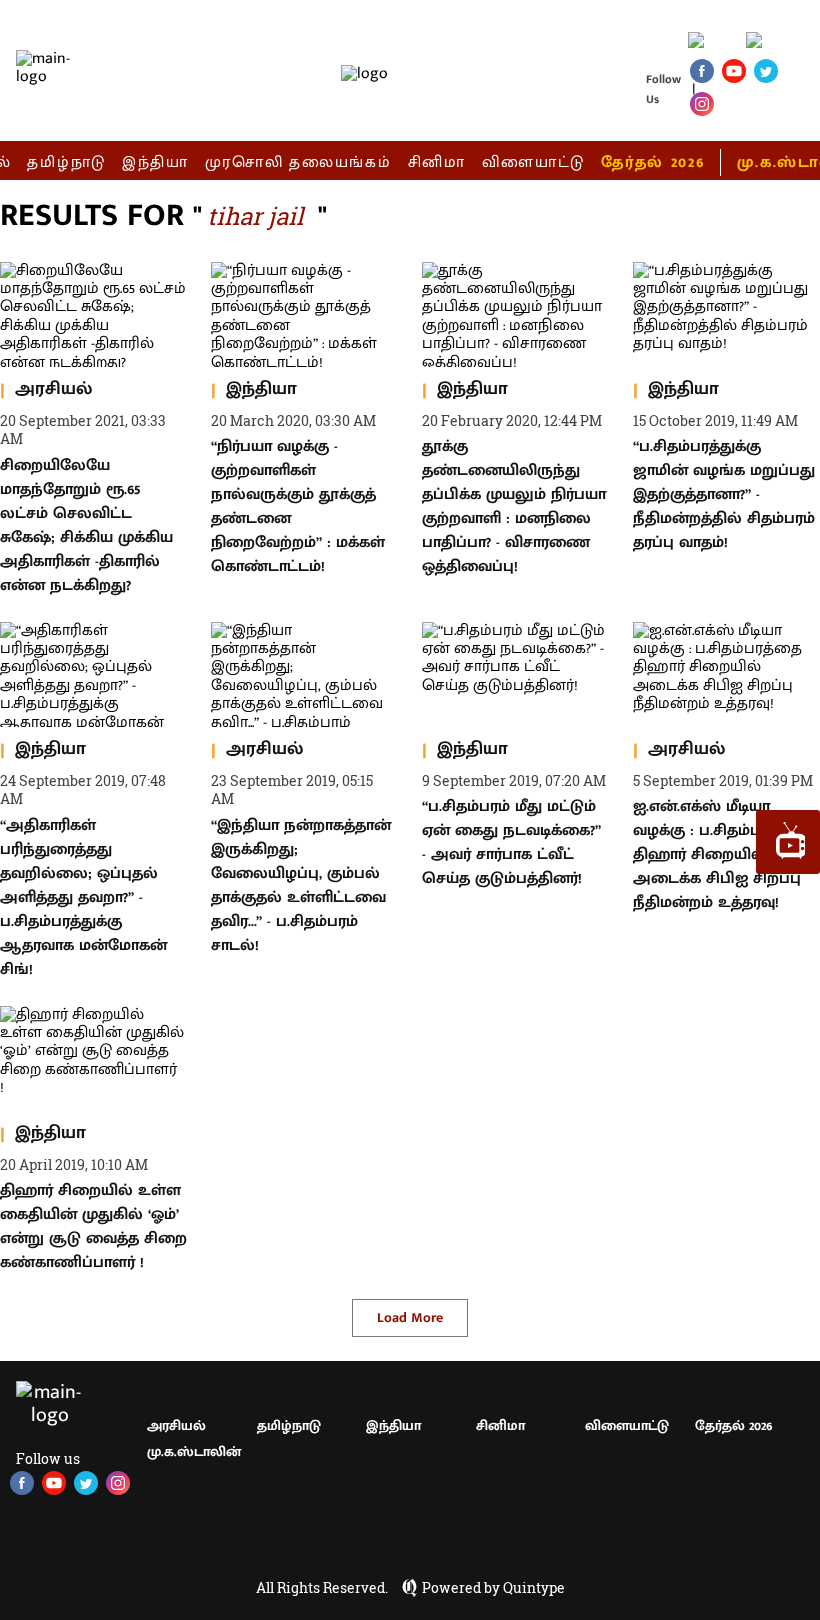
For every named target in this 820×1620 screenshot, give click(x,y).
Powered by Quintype (493, 1588)
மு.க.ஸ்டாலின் (194, 1451)
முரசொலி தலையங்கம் (298, 162)
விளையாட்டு (534, 162)
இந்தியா (155, 162)
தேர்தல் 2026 (652, 162)
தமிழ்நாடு (66, 162)
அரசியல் (176, 1425)
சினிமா (437, 162)
